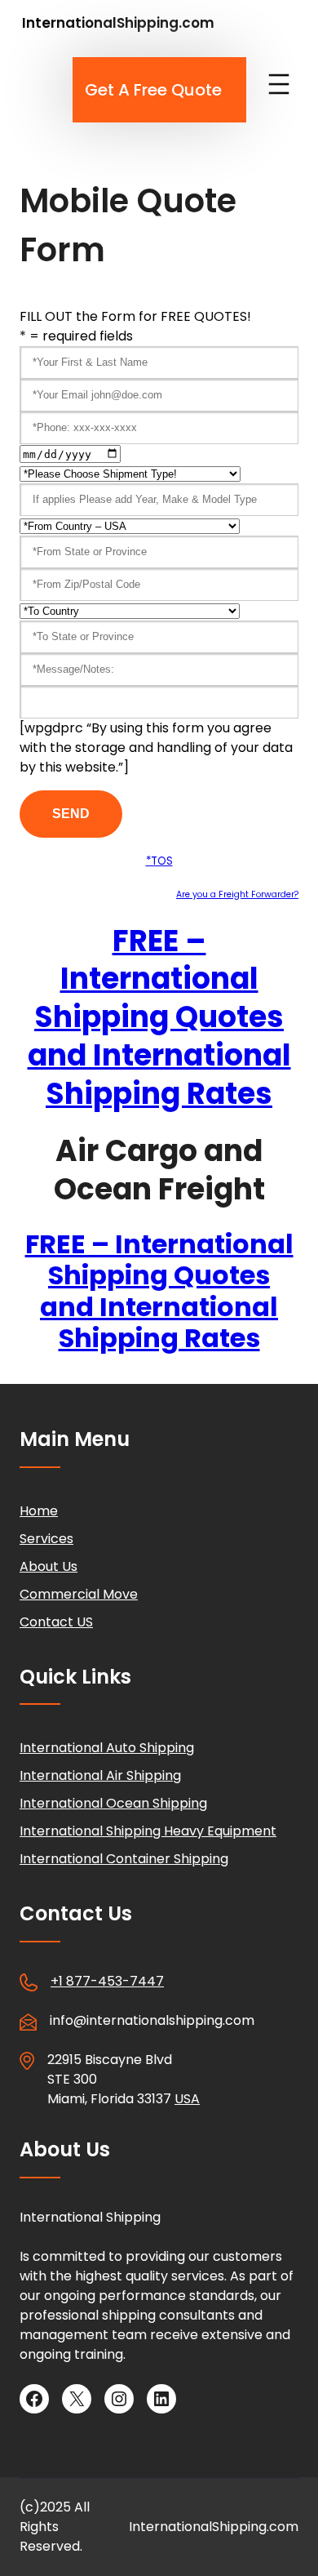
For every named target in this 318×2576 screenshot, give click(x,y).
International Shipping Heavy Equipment (148, 1831)
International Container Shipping (124, 1859)
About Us (49, 1566)
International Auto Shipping (107, 1748)
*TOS (159, 861)
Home (39, 1511)
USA (187, 2099)
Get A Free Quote (153, 90)
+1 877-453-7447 (107, 1981)
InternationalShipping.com (118, 23)
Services (46, 1539)
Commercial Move (79, 1594)
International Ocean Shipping (113, 1803)
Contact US (56, 1622)
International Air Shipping (100, 1775)
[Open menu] (279, 84)
